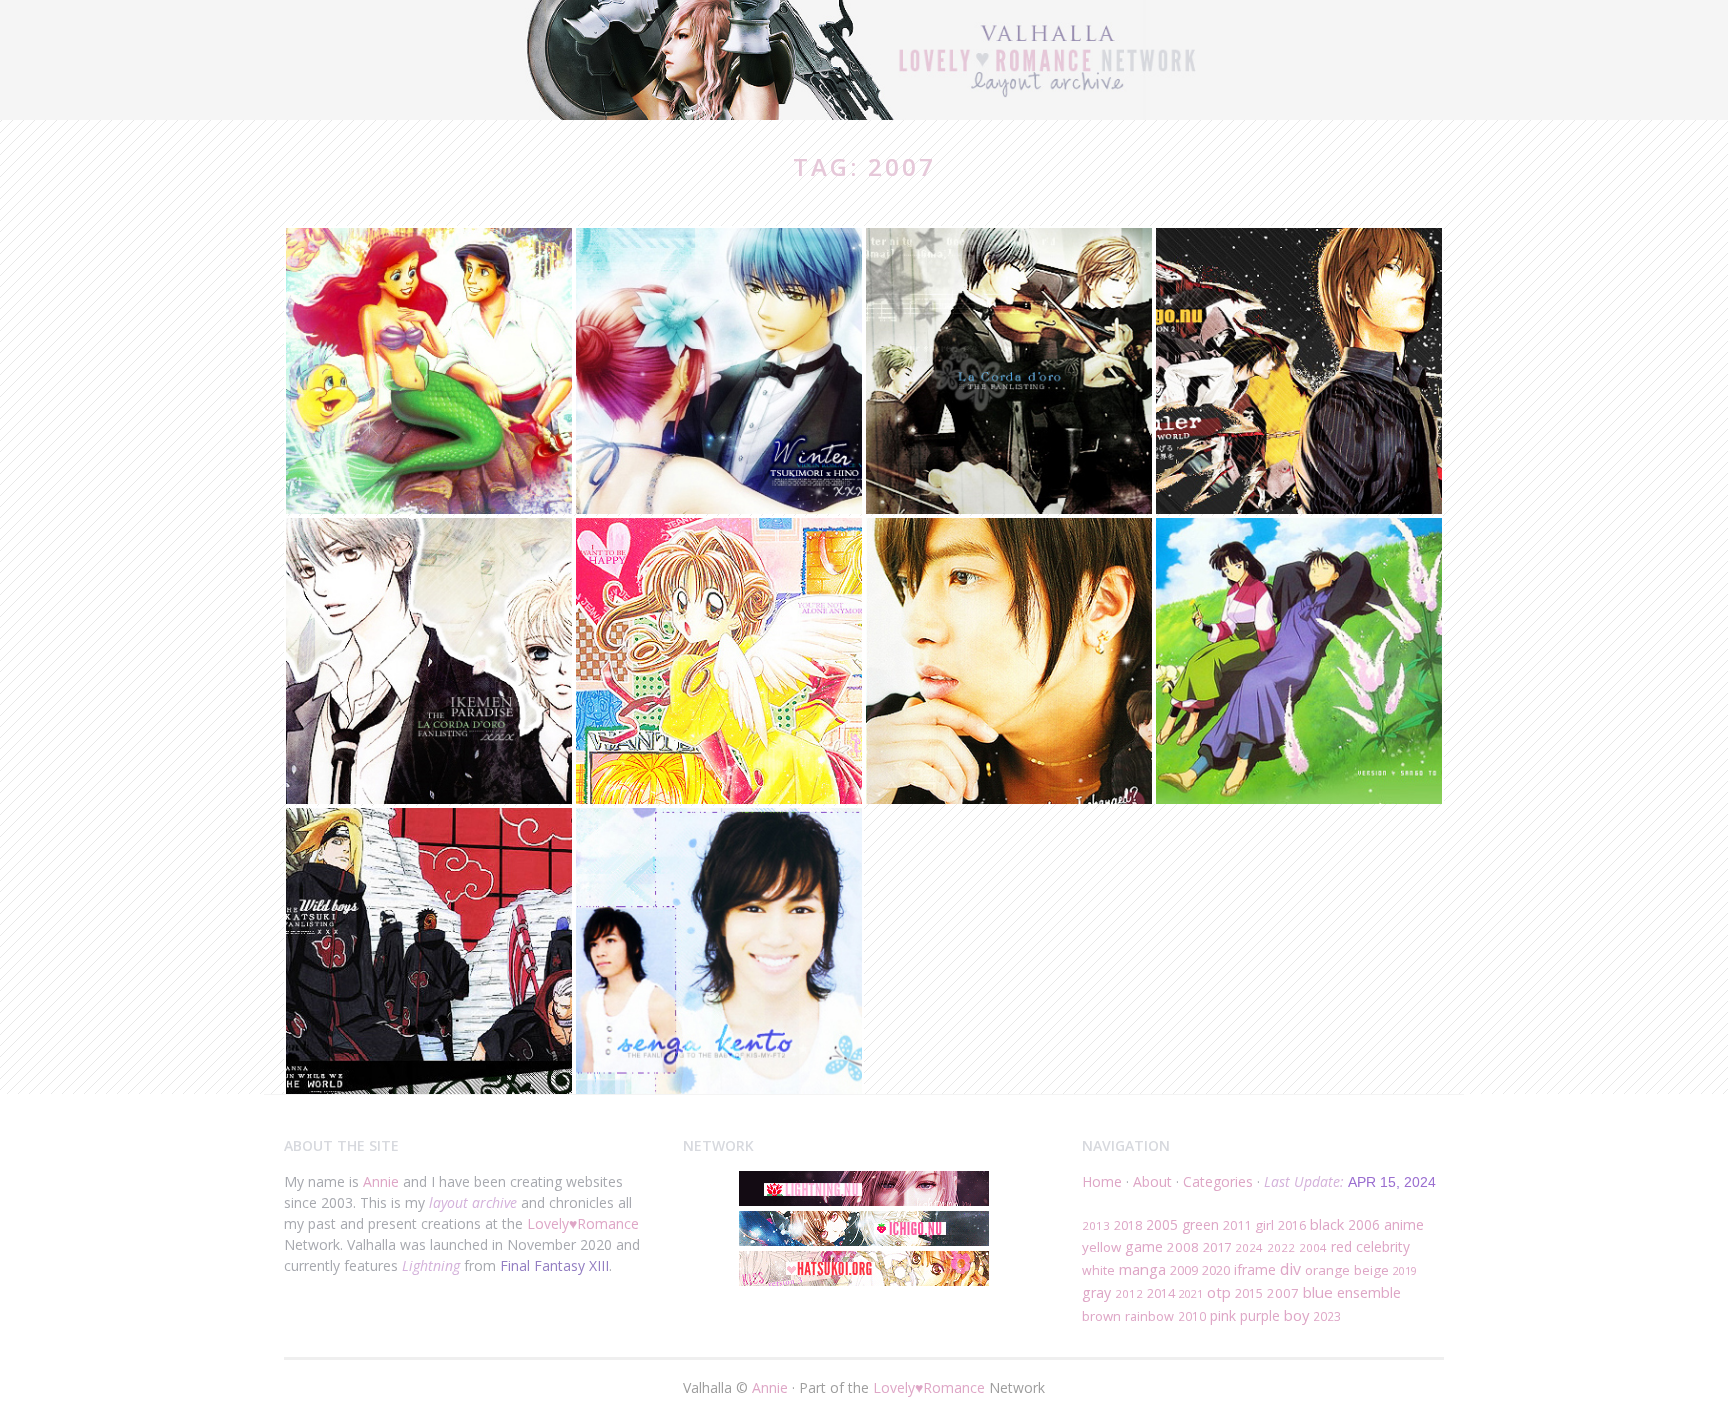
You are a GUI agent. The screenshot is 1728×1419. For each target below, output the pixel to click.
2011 (1237, 1225)
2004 (1313, 1247)
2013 (1096, 1225)
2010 (1192, 1316)
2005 (1162, 1224)
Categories (1218, 1181)
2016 (1292, 1225)
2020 (1216, 1270)
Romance (608, 1223)
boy (1296, 1315)
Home (1102, 1181)
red (1341, 1246)
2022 (1281, 1247)
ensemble (1369, 1292)
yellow (1101, 1247)
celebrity (1383, 1246)
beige (1371, 1270)
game (1144, 1246)
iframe (1255, 1269)
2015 (1249, 1293)
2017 (1217, 1247)
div (1290, 1269)
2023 (1327, 1316)
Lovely (548, 1223)
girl (1264, 1225)
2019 (1405, 1270)
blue (1318, 1292)
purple (1260, 1315)
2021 (1191, 1293)
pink (1223, 1315)
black (1327, 1224)
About (1152, 1181)
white (1098, 1270)
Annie (381, 1181)
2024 (1249, 1247)
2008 (1183, 1247)
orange (1327, 1270)
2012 (1129, 1293)
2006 (1364, 1224)
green (1200, 1224)
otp (1219, 1292)
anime (1404, 1224)
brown (1101, 1316)
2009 (1184, 1270)
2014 (1161, 1293)
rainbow (1149, 1316)
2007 (1283, 1293)
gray (1096, 1292)
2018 (1128, 1225)
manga (1142, 1269)
